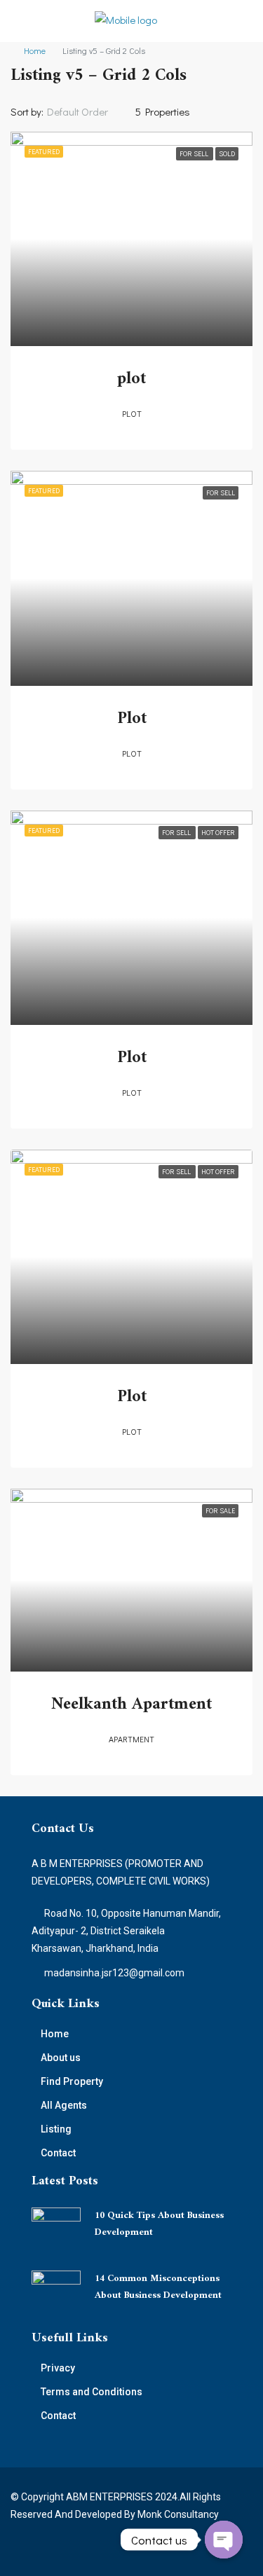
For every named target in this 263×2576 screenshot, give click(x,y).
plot (131, 379)
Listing (56, 2129)
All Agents (64, 2105)
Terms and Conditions (92, 2392)
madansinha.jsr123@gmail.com (114, 1973)
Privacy (58, 2368)
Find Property (72, 2081)
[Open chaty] (224, 2540)
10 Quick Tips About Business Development (159, 2224)
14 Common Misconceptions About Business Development (158, 2287)
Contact (58, 2153)
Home (35, 50)
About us (61, 2058)
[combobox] (89, 111)
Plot (132, 719)
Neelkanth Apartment (131, 1704)
